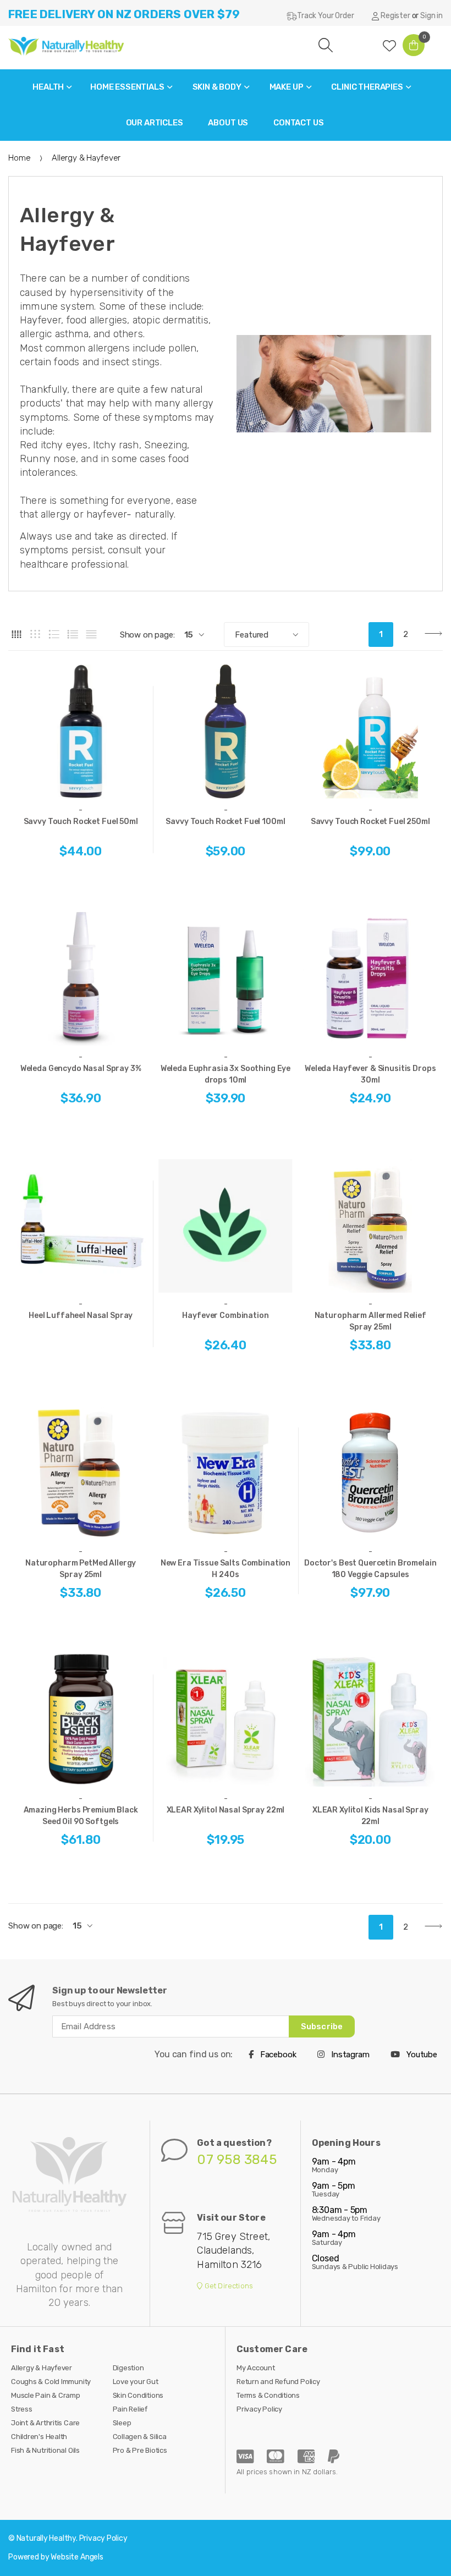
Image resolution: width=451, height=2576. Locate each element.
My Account (256, 2368)
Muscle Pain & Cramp (46, 2395)
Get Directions (228, 2286)
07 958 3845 (237, 2160)
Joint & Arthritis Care (45, 2423)
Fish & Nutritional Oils (45, 2450)
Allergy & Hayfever (42, 2368)
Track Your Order (325, 16)
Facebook (277, 2055)
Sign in (431, 16)
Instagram (349, 2055)
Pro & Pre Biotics (140, 2450)
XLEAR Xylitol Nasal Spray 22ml (226, 1810)
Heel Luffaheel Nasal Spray (81, 1316)
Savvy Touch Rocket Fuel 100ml (225, 822)
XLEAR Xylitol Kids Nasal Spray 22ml (370, 1816)
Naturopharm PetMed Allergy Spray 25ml (81, 1569)
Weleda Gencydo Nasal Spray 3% (81, 1069)
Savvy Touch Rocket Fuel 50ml (81, 822)
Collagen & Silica (140, 2437)
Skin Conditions (138, 2395)
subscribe (322, 2026)
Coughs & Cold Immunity (51, 2382)
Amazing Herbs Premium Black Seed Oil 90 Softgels (81, 1816)
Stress (22, 2409)
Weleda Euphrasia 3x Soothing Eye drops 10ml (226, 1074)
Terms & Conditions (268, 2395)
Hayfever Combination (225, 1316)
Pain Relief (130, 2409)
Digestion (128, 2368)
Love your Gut (136, 2382)
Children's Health (39, 2437)
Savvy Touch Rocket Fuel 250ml (370, 822)
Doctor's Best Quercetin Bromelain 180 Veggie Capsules (370, 1569)
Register (395, 16)
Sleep (122, 2423)
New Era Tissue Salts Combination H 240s (226, 1569)
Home (19, 158)
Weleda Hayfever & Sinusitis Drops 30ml (370, 1074)
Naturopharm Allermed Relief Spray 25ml (370, 1321)
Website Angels (77, 2557)
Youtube (421, 2055)
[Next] (430, 635)
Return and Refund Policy (278, 2382)
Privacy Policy (259, 2409)
